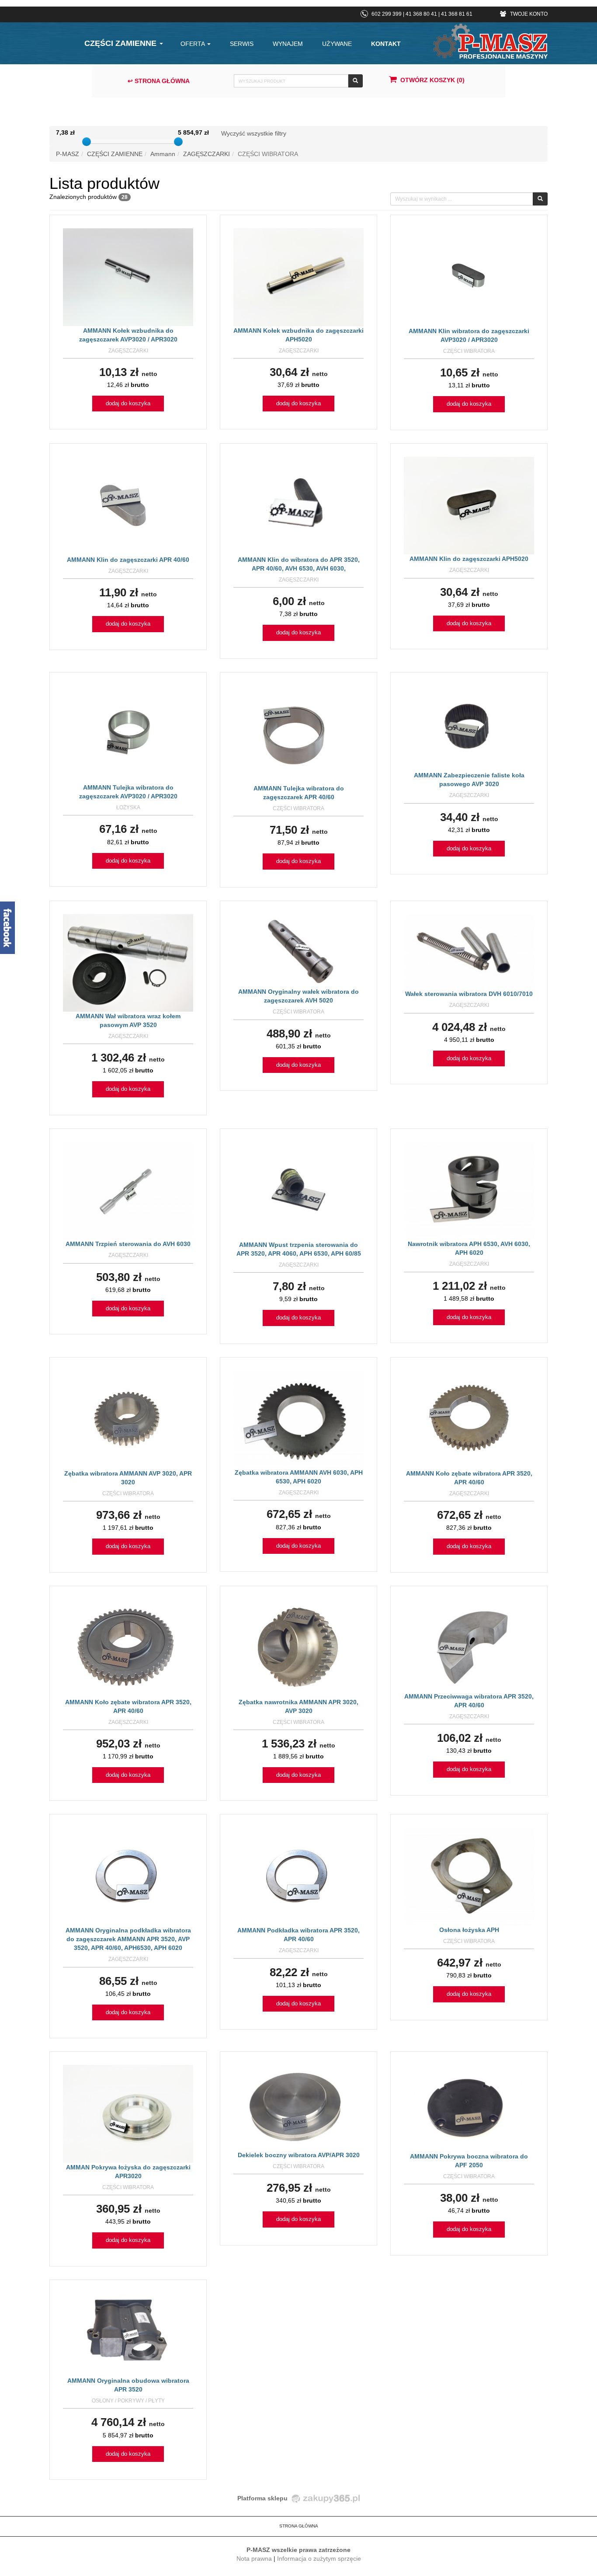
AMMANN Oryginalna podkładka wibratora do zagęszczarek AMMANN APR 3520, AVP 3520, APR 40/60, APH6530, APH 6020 (128, 1939)
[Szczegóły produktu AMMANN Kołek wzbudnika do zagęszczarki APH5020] (298, 276)
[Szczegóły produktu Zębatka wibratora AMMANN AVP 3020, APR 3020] (128, 1419)
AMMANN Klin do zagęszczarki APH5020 (469, 559)
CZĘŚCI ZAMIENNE (121, 43)
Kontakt (386, 44)
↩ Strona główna (159, 81)
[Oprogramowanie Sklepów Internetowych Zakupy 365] (324, 2498)
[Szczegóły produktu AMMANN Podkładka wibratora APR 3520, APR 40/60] (299, 1876)
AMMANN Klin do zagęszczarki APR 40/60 (128, 560)
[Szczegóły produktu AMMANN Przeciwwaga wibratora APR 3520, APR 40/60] (469, 1645)
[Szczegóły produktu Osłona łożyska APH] (469, 1876)
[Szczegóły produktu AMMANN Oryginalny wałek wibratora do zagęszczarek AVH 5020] (298, 950)
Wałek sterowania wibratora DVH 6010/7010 (469, 994)
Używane (337, 44)
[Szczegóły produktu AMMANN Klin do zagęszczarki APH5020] (469, 505)
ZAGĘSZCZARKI (207, 154)
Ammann (163, 154)
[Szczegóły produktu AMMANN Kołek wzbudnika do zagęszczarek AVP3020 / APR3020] (128, 276)
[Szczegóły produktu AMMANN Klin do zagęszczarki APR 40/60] (128, 505)
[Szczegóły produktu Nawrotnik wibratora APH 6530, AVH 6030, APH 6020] (469, 1190)
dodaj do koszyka (128, 403)
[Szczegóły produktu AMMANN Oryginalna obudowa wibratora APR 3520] (128, 2334)
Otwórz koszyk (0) (432, 80)
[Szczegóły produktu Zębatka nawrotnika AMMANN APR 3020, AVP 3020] (299, 1648)
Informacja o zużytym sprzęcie (319, 2559)
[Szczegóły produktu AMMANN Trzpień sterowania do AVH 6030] (128, 1190)
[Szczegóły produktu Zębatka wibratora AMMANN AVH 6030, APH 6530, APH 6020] (298, 1419)
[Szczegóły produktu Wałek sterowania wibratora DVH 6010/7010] (469, 951)
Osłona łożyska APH (469, 1930)
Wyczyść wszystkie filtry (254, 133)
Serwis (242, 44)
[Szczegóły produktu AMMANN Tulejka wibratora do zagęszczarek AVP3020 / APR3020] (128, 734)
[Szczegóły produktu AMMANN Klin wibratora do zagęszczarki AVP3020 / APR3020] (469, 277)
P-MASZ (68, 154)
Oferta (193, 44)
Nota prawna (254, 2559)
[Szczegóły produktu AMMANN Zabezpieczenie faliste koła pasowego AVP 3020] (469, 728)
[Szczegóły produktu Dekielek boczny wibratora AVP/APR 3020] (298, 2107)
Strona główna (299, 2526)
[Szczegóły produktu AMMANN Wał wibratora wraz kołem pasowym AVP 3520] (128, 962)
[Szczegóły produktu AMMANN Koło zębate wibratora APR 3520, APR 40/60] (469, 1419)
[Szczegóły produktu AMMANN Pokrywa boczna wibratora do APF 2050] (469, 2108)
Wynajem (288, 44)
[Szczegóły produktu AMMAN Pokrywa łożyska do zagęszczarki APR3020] (128, 2113)
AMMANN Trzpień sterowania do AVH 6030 (128, 1244)
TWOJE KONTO (528, 14)
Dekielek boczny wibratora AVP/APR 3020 (299, 2155)
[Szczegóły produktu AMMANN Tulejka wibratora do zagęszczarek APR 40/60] (299, 734)
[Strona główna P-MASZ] (490, 41)
